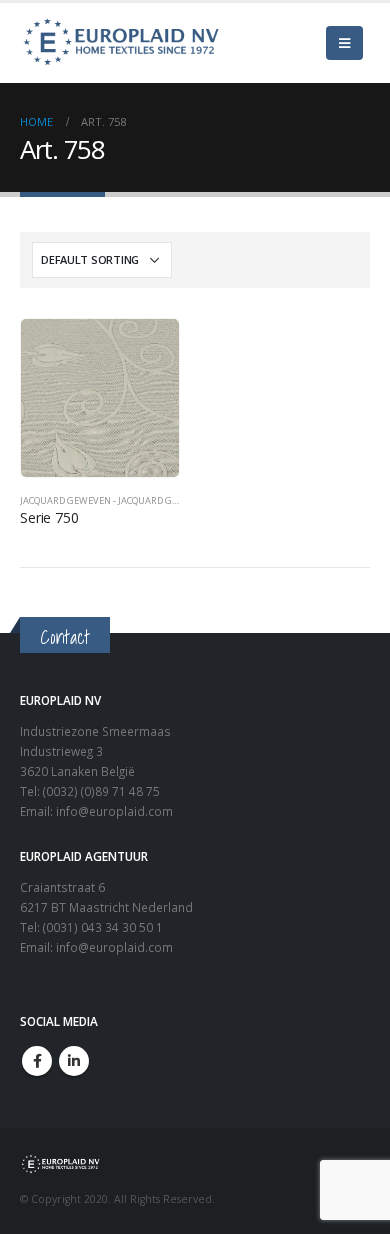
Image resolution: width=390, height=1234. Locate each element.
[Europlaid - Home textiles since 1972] (120, 43)
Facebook (37, 1061)
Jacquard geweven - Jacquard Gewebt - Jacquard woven (154, 500)
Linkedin (74, 1061)
